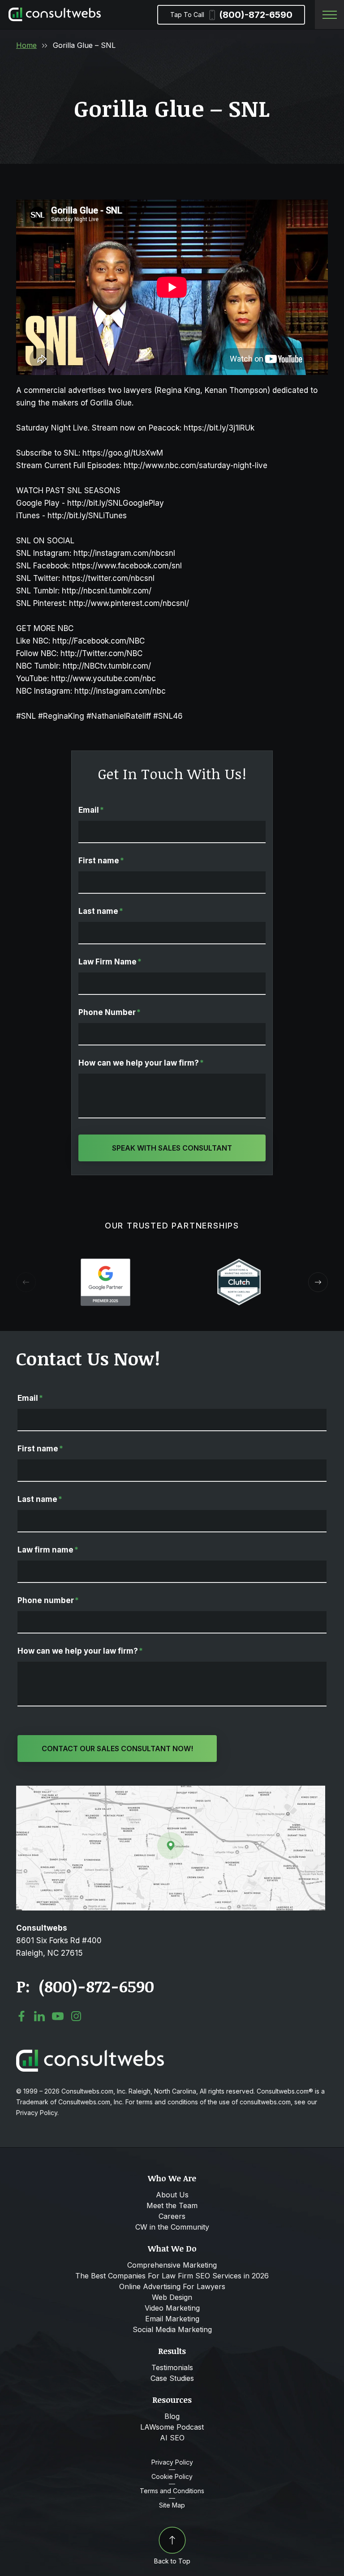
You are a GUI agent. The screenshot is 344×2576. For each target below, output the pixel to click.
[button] (318, 1282)
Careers (172, 2216)
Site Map (172, 2505)
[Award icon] (105, 1263)
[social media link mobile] (21, 2016)
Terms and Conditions (172, 2491)
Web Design (172, 2297)
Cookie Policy (172, 2477)
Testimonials (172, 2367)
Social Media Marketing (172, 2329)
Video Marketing (172, 2308)
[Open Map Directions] (171, 1790)
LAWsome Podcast (172, 2427)
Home (26, 45)
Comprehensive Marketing (172, 2265)
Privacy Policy (172, 2462)
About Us (172, 2195)
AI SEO (172, 2438)
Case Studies (172, 2378)
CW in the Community (172, 2227)
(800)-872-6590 (231, 15)
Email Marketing (172, 2319)
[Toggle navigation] (329, 15)
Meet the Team (172, 2205)
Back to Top (172, 2561)
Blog (172, 2416)
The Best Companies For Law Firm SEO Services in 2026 (172, 2276)
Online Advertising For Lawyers (172, 2286)
